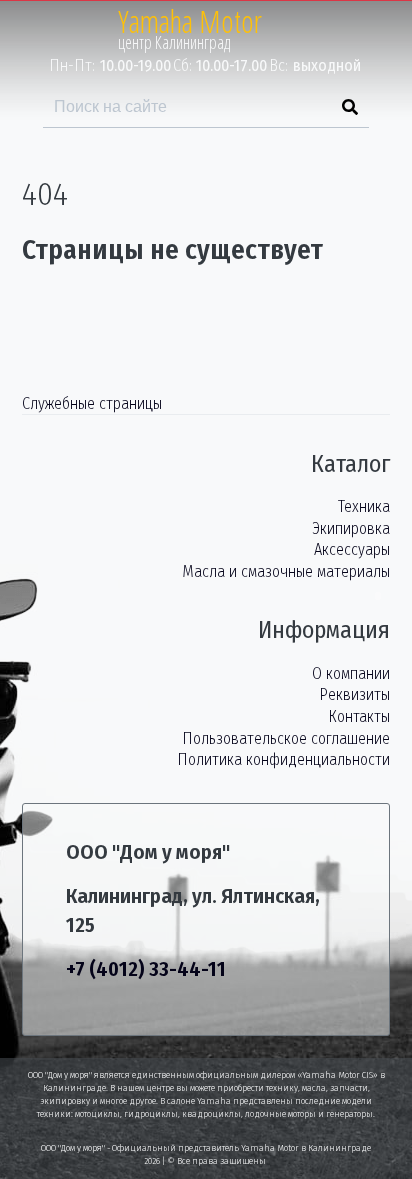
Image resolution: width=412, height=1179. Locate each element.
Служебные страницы (92, 403)
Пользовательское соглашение (286, 738)
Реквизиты (354, 694)
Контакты (359, 716)
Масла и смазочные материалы (286, 571)
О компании (351, 673)
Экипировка (351, 528)
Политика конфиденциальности (283, 759)
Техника (364, 506)
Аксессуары (352, 549)
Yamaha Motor (190, 21)
